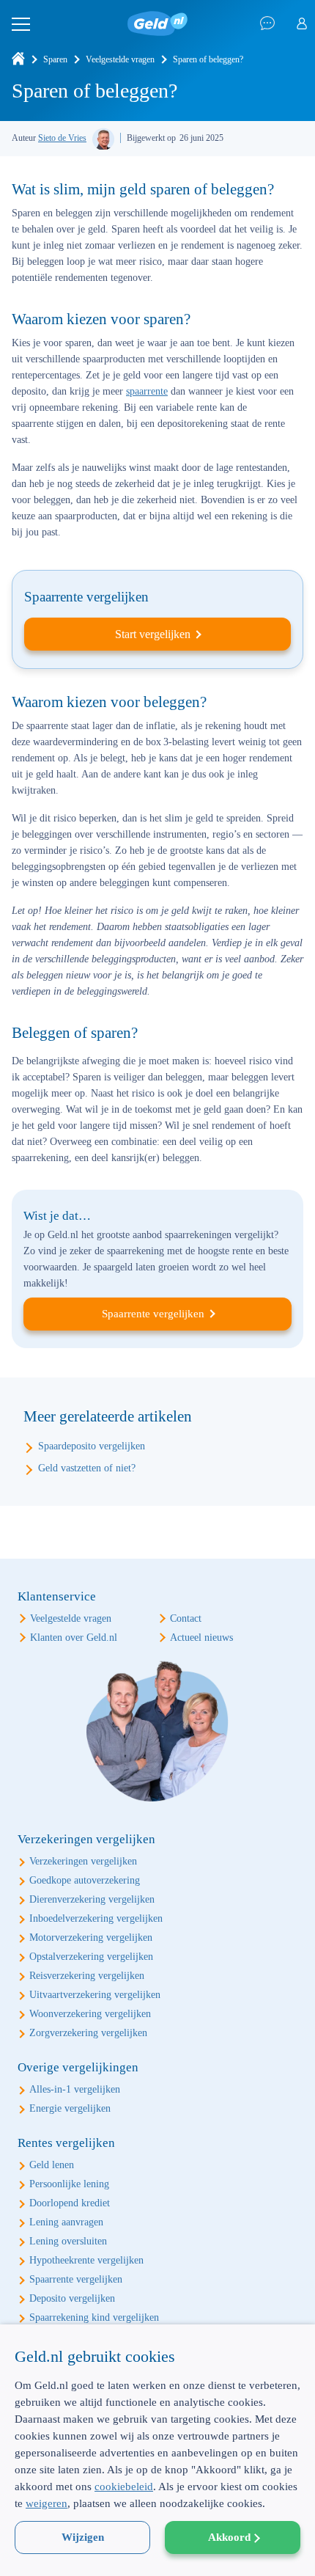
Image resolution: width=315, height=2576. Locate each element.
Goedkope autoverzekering (85, 1880)
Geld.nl (157, 24)
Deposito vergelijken (72, 2298)
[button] (157, 2550)
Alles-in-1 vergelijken (75, 2089)
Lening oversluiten (68, 2241)
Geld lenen (52, 2165)
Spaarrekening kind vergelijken (94, 2317)
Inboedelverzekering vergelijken (96, 1918)
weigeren (47, 2503)
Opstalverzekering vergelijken (91, 1957)
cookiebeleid (124, 2487)
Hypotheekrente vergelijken (86, 2260)
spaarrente (147, 391)
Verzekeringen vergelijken (83, 1861)
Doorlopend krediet (70, 2203)
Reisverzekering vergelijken (87, 1976)
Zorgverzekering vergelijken (88, 2033)
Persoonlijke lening (69, 2184)
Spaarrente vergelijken (153, 1314)
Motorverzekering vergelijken (91, 1938)
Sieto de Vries (62, 138)
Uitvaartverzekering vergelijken (95, 1995)
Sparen (55, 59)
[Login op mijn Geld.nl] (302, 24)
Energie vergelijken (70, 2108)
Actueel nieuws (201, 1638)
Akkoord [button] (229, 2537)
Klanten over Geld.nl (74, 1638)
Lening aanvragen (66, 2222)
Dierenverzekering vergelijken (92, 1899)
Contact (186, 1618)
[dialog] (157, 2450)
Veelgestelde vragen (120, 59)
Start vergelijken (153, 634)
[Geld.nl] (18, 59)
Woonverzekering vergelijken (90, 2014)
